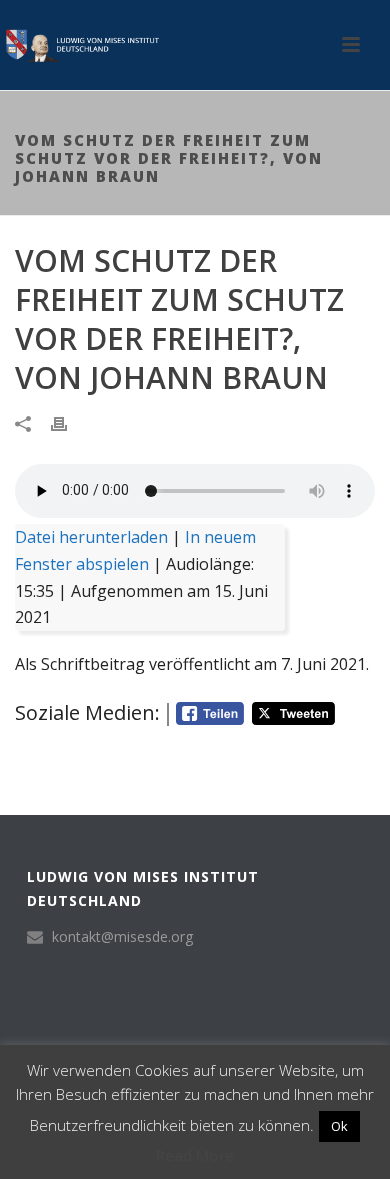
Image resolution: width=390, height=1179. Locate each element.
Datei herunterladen (91, 537)
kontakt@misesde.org (122, 937)
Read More (195, 1155)
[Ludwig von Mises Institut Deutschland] (80, 45)
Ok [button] (339, 1126)
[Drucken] (69, 422)
